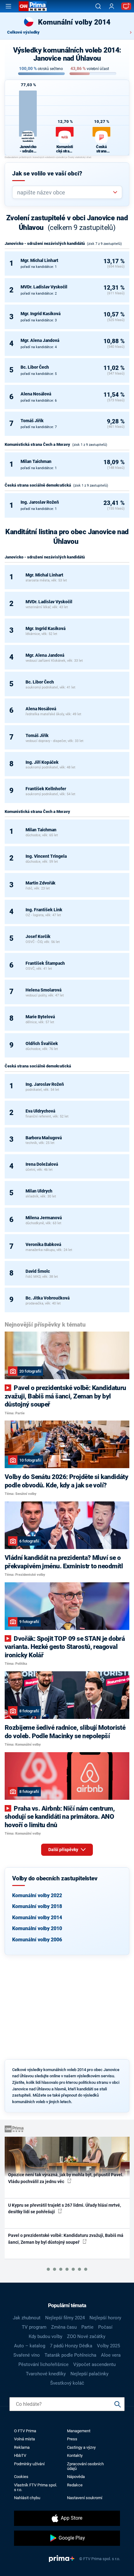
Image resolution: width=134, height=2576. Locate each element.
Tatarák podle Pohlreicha (70, 2355)
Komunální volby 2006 (37, 1940)
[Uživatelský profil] (112, 6)
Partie (87, 2327)
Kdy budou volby (45, 2336)
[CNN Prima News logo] (33, 6)
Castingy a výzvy (81, 2447)
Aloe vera (111, 2355)
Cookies (21, 2477)
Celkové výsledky (23, 32)
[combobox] (65, 192)
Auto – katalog (30, 2346)
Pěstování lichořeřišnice (43, 2364)
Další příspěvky (64, 1850)
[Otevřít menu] (8, 6)
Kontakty (75, 2455)
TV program (34, 2327)
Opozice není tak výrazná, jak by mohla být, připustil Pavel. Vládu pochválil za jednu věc (66, 2178)
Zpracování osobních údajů (85, 2466)
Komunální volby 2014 (37, 1918)
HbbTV (20, 2455)
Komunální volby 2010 (37, 1928)
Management (79, 2431)
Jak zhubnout (27, 2318)
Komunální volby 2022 (37, 1895)
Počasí (105, 2327)
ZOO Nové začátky (86, 2336)
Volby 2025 (108, 2346)
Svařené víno (27, 2355)
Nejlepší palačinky (89, 2374)
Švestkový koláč (67, 2383)
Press (72, 2439)
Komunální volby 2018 (37, 1906)
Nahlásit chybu (27, 2498)
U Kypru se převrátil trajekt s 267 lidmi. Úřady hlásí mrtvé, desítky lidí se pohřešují (65, 2208)
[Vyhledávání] (98, 6)
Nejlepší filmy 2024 (65, 2318)
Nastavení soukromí (85, 2498)
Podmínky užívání (29, 2464)
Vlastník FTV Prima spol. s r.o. (36, 2487)
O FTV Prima (25, 2431)
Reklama (22, 2447)
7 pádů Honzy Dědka (71, 2346)
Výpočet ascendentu (94, 2364)
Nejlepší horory (105, 2318)
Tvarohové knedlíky (46, 2374)
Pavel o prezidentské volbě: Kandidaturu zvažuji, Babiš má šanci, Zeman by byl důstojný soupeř (66, 2239)
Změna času (64, 2327)
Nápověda (76, 2477)
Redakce (75, 2485)
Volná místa (24, 2439)
